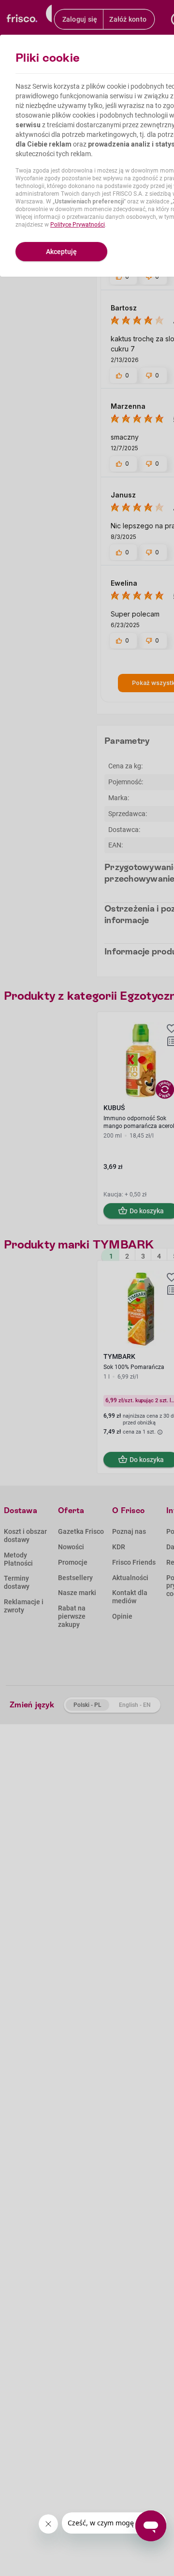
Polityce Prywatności (78, 225)
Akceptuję (61, 252)
